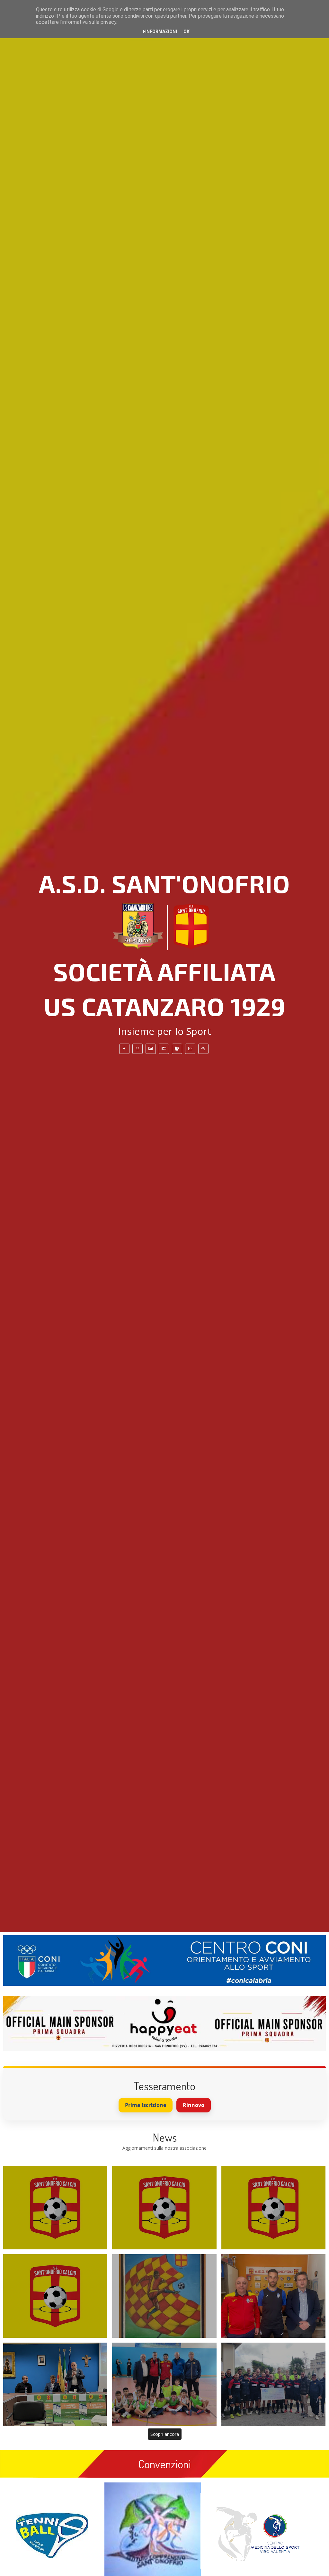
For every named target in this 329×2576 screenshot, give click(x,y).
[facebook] (124, 1049)
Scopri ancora (165, 2434)
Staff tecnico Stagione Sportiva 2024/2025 (273, 2208)
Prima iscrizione (146, 2105)
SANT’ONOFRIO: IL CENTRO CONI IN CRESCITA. (164, 2384)
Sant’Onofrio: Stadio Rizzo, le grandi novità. (55, 2384)
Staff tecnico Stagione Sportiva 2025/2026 (55, 2208)
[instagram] (138, 1049)
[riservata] (203, 1049)
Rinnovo (194, 2105)
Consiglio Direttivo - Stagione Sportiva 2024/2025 (55, 2296)
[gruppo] (177, 1049)
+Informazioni (160, 32)
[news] (164, 1049)
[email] (190, 1049)
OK (187, 32)
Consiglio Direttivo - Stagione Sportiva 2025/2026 (164, 2208)
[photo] (151, 1049)
